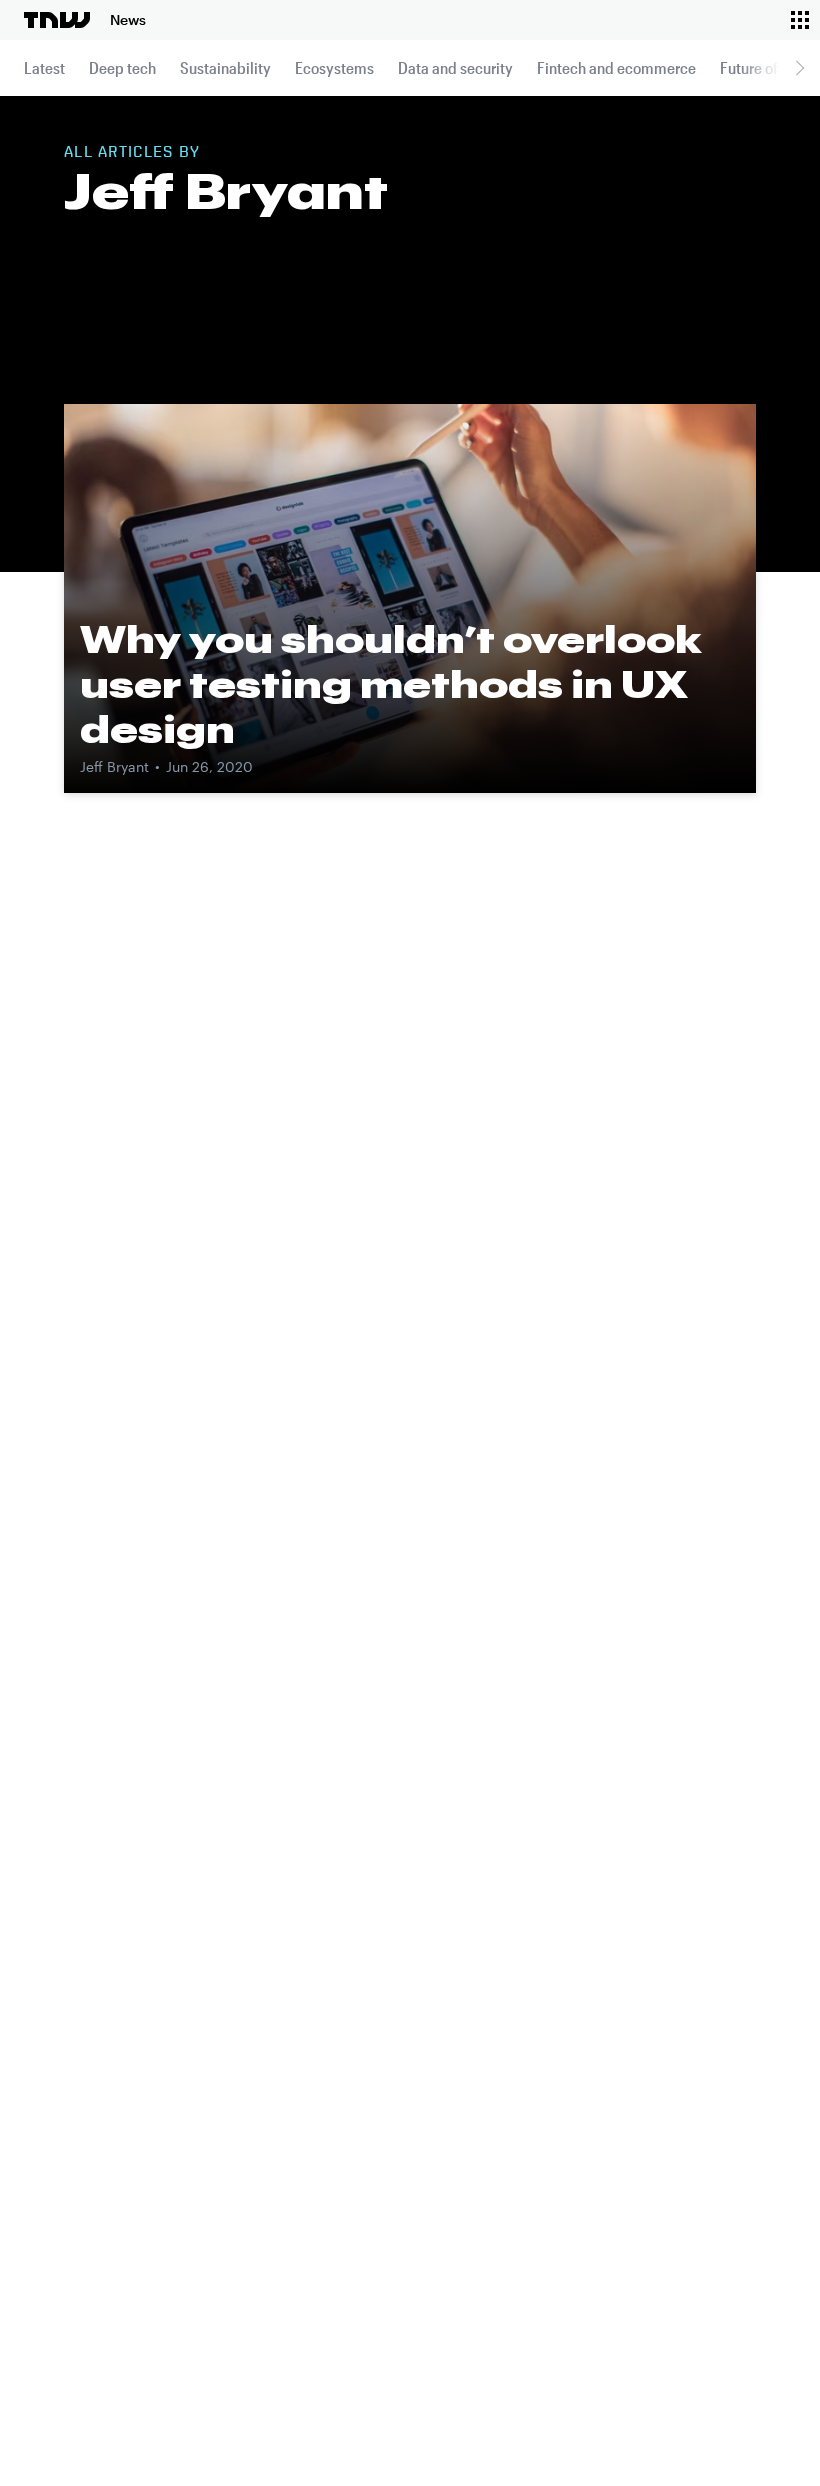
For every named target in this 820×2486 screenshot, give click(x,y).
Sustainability (225, 67)
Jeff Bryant (114, 766)
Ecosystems (334, 67)
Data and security (455, 67)
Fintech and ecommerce (616, 67)
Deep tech (122, 67)
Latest (44, 67)
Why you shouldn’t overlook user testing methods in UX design (391, 684)
